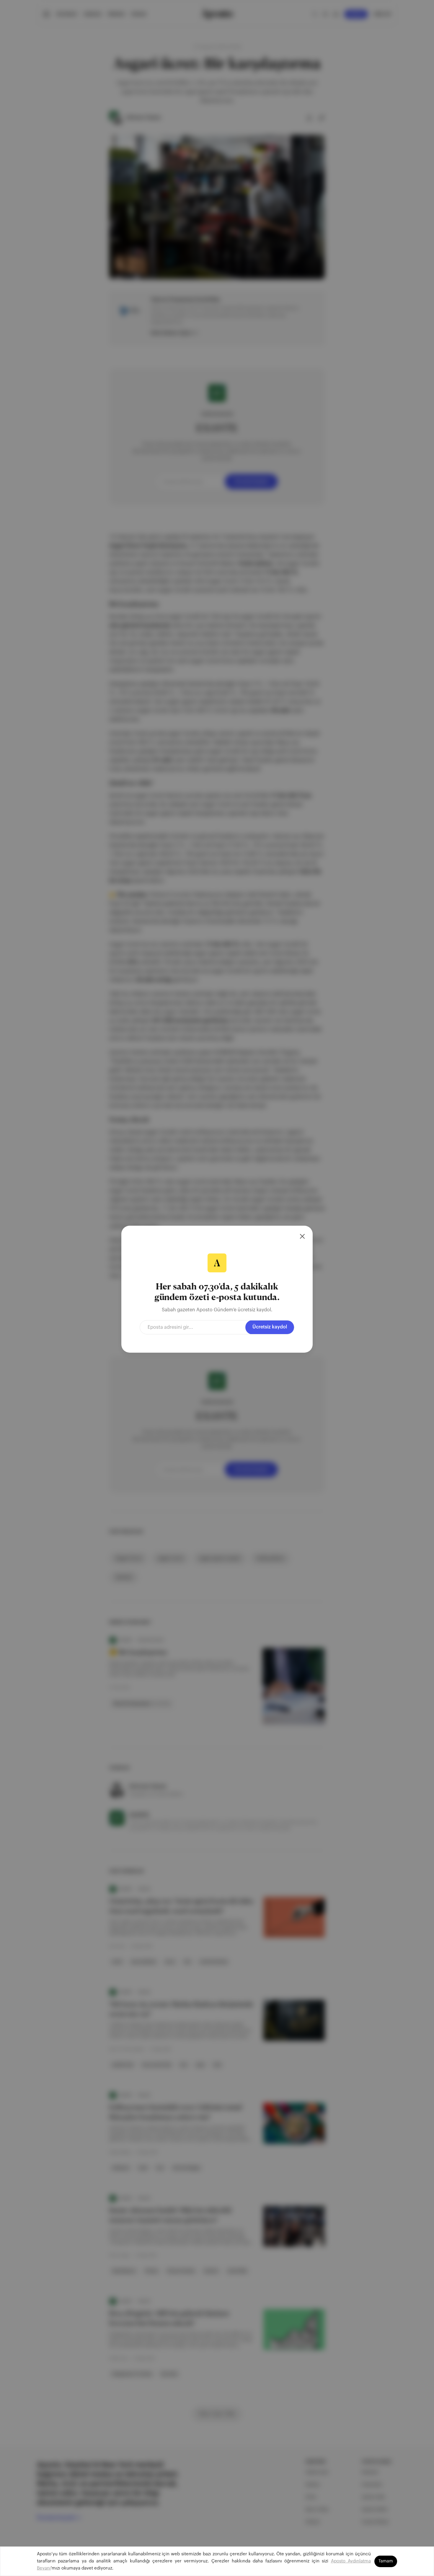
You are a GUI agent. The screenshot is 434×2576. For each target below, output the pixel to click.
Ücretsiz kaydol (270, 1327)
